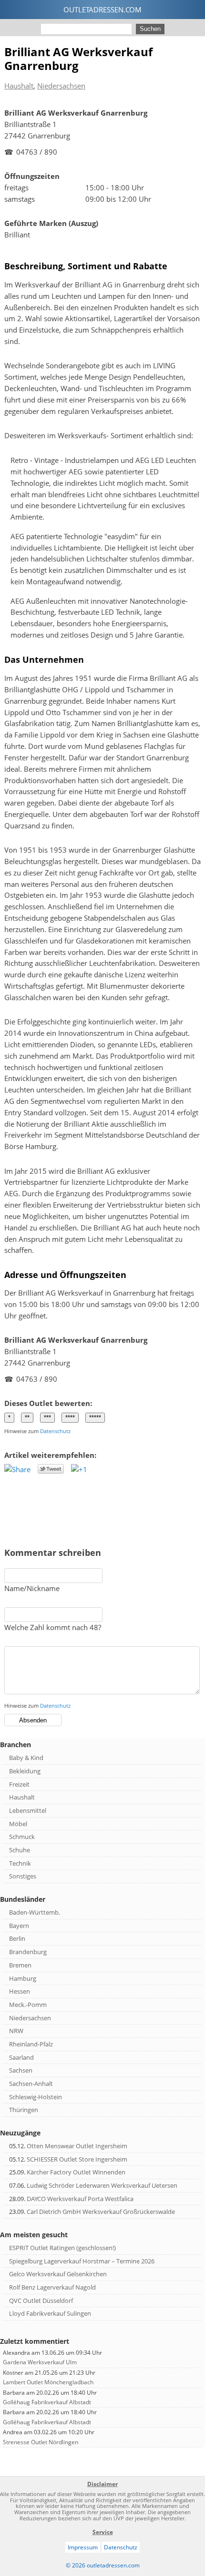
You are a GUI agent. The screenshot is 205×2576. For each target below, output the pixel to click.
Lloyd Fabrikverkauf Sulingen (50, 2313)
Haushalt (19, 86)
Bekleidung (25, 1771)
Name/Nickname (32, 1588)
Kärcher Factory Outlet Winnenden (76, 2172)
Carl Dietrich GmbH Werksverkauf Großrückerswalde (101, 2212)
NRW (16, 2031)
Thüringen (24, 2110)
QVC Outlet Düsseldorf (41, 2301)
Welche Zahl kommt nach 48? (53, 1627)
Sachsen (21, 2070)
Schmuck (22, 1837)
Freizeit (19, 1784)
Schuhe (20, 1850)
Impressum (83, 2547)
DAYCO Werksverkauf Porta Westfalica (80, 2199)
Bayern (19, 1926)
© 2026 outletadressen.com (103, 2565)
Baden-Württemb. (35, 1912)
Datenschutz (55, 1431)
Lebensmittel (28, 1810)
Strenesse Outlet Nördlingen (41, 2442)
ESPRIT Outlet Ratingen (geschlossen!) (62, 2248)
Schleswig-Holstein (36, 2097)
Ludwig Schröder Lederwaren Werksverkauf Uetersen (102, 2185)
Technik (20, 1863)
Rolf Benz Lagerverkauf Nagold (52, 2287)
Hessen (20, 1991)
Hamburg (23, 1978)
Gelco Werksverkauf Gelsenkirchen (58, 2274)
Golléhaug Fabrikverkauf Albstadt (47, 2402)
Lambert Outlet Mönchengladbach (48, 2382)
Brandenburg (28, 1952)
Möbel (18, 1824)
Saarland (21, 2057)
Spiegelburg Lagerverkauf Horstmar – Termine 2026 (82, 2261)
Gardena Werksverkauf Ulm (40, 2362)
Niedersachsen (61, 86)
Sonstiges (23, 1876)
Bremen (20, 1965)
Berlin (17, 1938)
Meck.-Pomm (28, 2005)
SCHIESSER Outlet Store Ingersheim (77, 2159)
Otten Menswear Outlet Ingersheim (77, 2146)
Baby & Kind (26, 1758)
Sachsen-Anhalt (31, 2084)
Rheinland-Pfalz (31, 2044)
